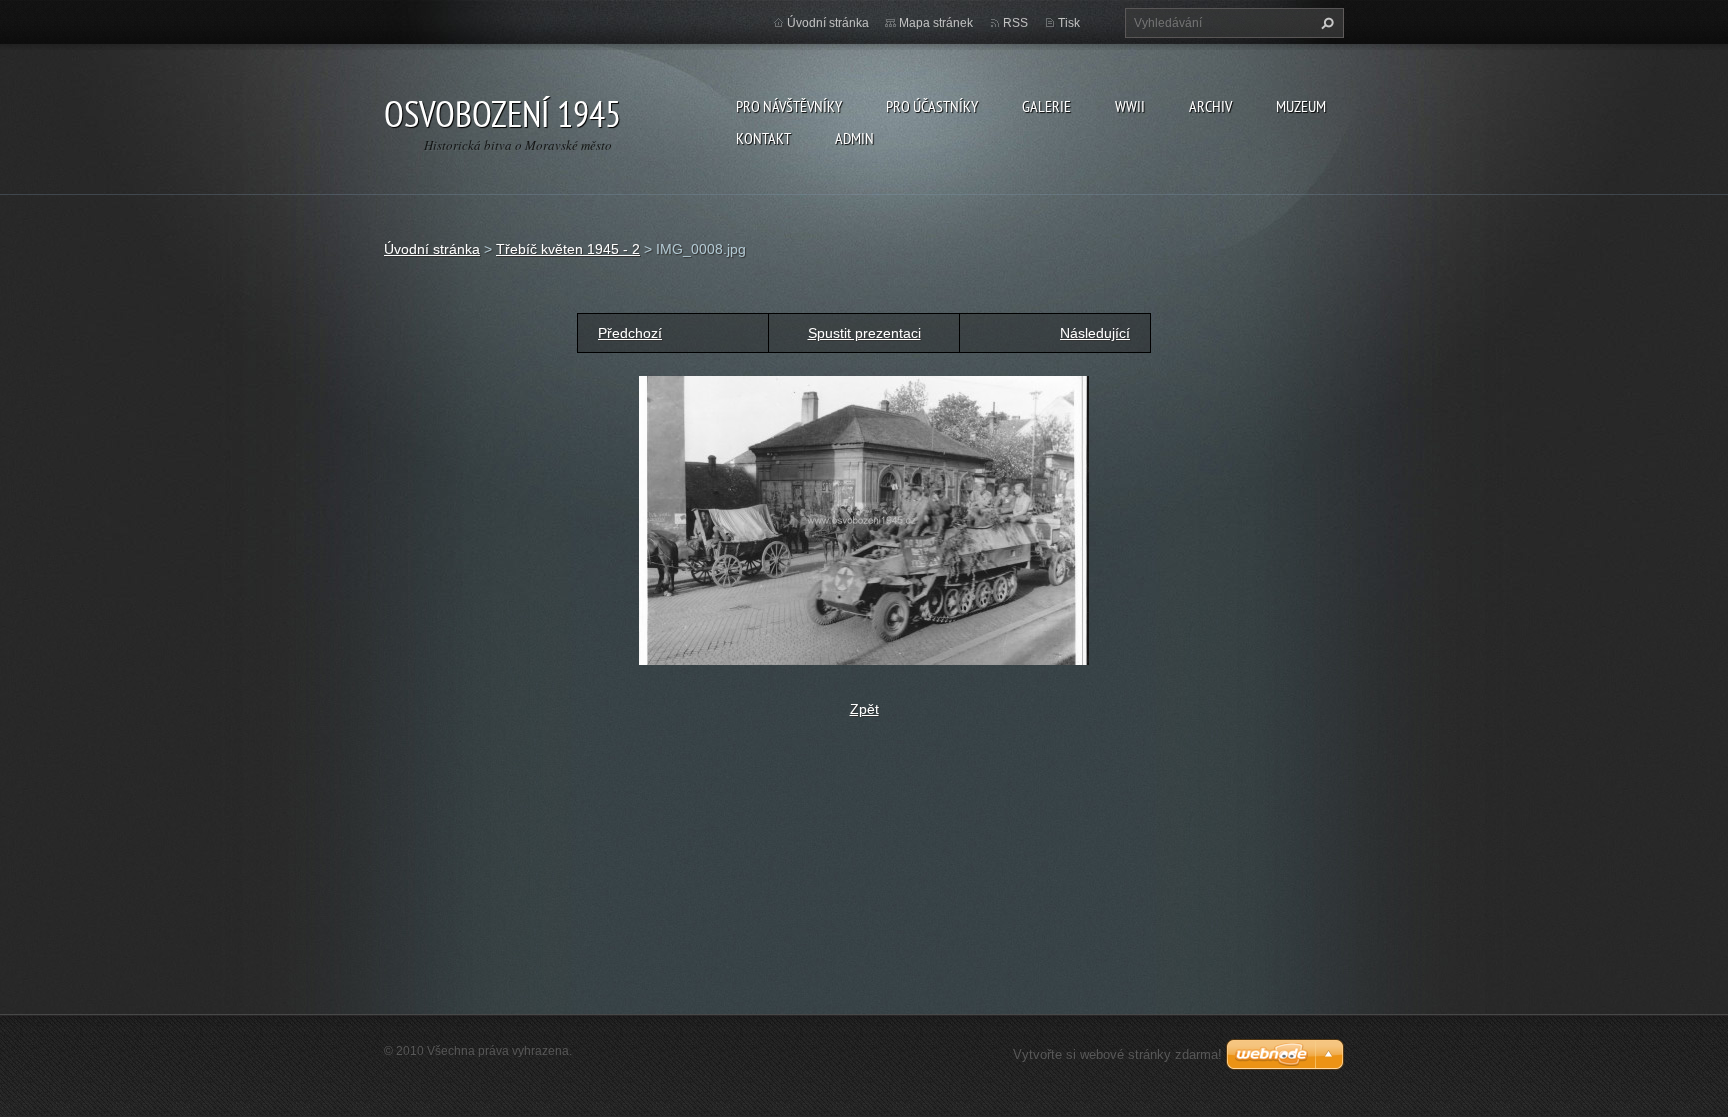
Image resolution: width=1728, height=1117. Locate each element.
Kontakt (763, 138)
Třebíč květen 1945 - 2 (568, 249)
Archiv (1210, 106)
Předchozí (630, 333)
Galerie (1046, 106)
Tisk (1069, 23)
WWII (1130, 106)
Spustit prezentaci (864, 333)
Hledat (1325, 23)
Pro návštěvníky (789, 106)
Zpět (864, 709)
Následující (1095, 333)
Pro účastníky (932, 106)
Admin (854, 138)
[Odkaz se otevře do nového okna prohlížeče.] (864, 519)
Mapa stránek (936, 23)
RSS (1015, 23)
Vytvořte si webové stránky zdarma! (1117, 1054)
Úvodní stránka (828, 23)
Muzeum (1301, 106)
